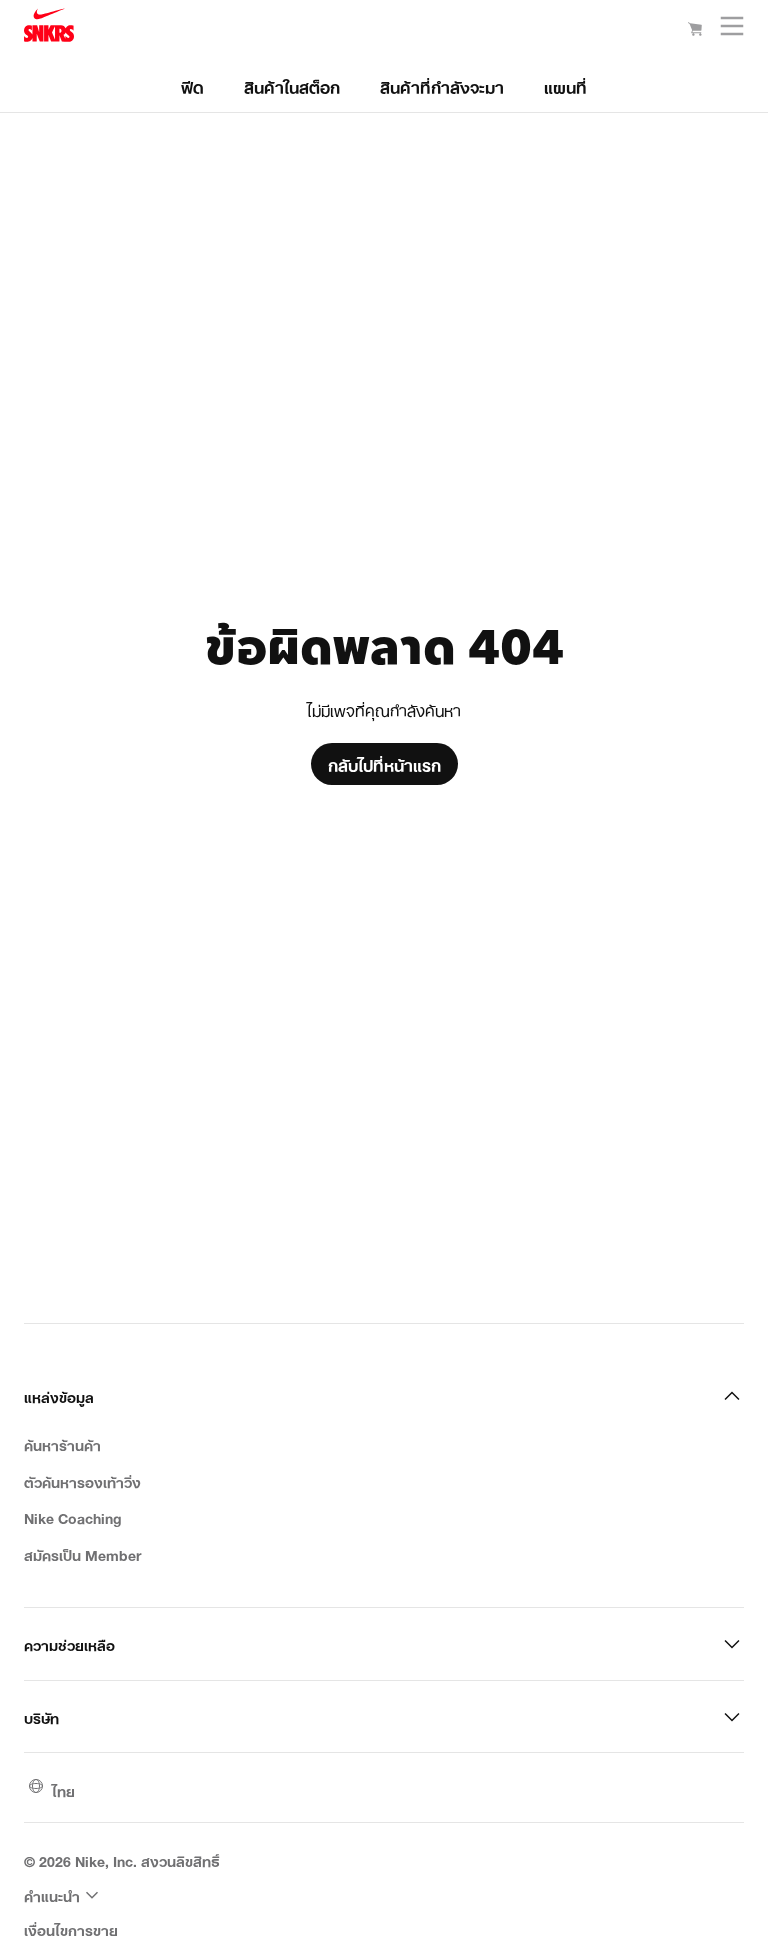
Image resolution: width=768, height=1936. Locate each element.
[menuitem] (64, 1895)
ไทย (63, 1789)
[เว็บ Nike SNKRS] (49, 28)
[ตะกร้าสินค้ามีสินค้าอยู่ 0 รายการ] (695, 30)
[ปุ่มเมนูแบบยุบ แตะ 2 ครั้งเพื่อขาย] (732, 30)
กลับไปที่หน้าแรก (384, 764)
